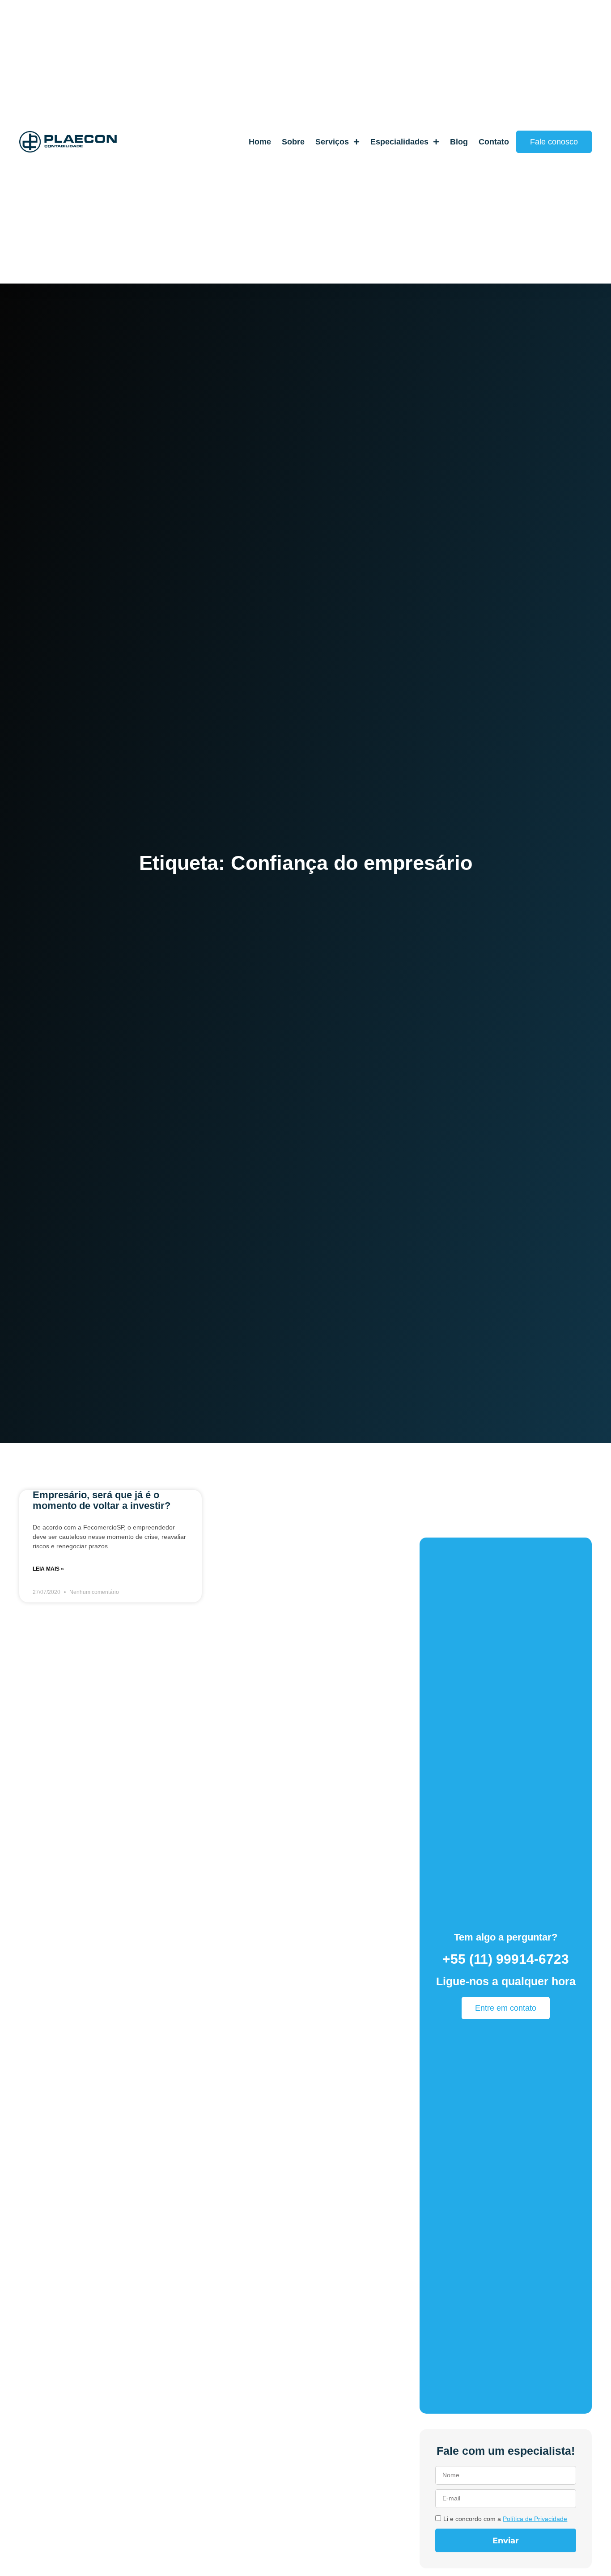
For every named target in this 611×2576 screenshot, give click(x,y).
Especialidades (399, 142)
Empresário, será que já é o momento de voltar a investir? (102, 1500)
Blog (459, 142)
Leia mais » (48, 1569)
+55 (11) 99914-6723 (506, 1959)
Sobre (293, 142)
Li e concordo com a (505, 2519)
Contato (494, 142)
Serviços (332, 142)
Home (260, 142)
